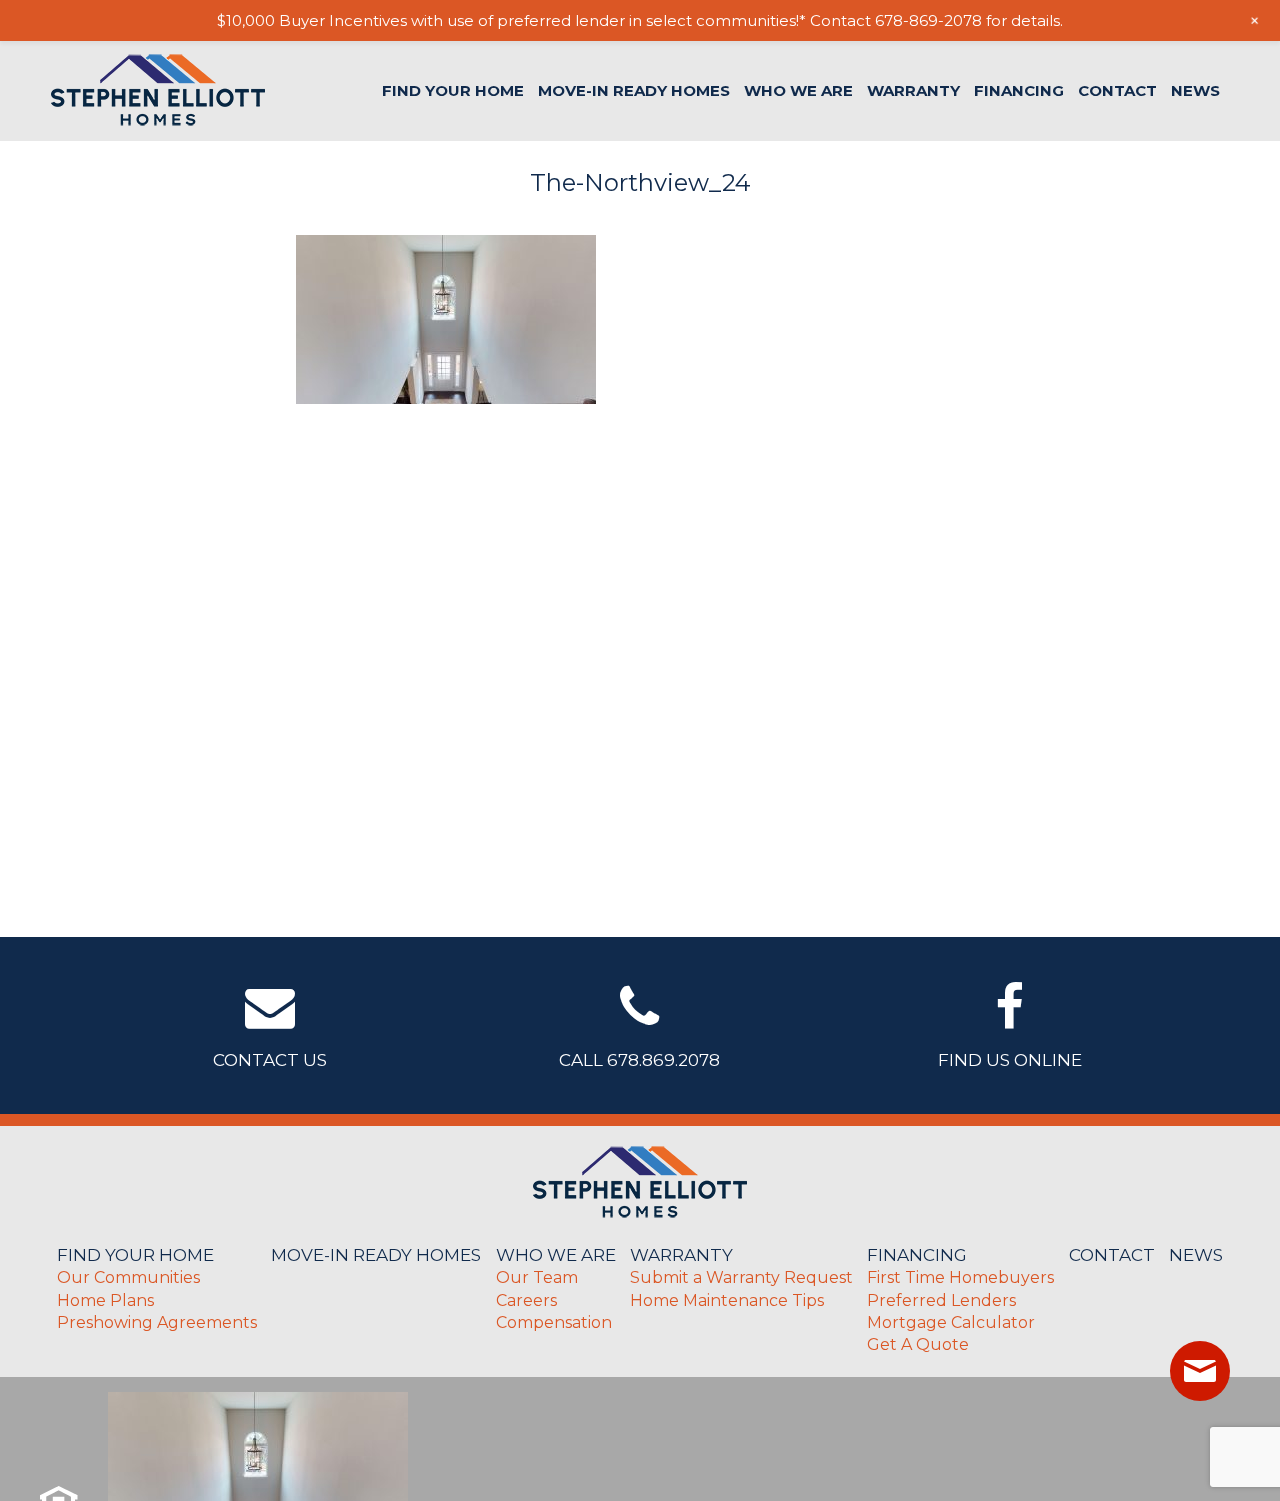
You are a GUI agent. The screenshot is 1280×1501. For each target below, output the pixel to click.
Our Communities (128, 1277)
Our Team (537, 1277)
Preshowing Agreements (157, 1322)
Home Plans (105, 1300)
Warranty (913, 90)
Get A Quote (918, 1344)
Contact (1117, 90)
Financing (1019, 90)
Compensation (554, 1322)
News (1195, 90)
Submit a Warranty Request (741, 1277)
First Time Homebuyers (960, 1277)
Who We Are (798, 90)
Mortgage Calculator (951, 1322)
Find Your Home (453, 90)
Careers (526, 1300)
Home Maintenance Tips (727, 1300)
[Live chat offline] (1200, 1371)
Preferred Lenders (941, 1300)
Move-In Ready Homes (634, 90)
